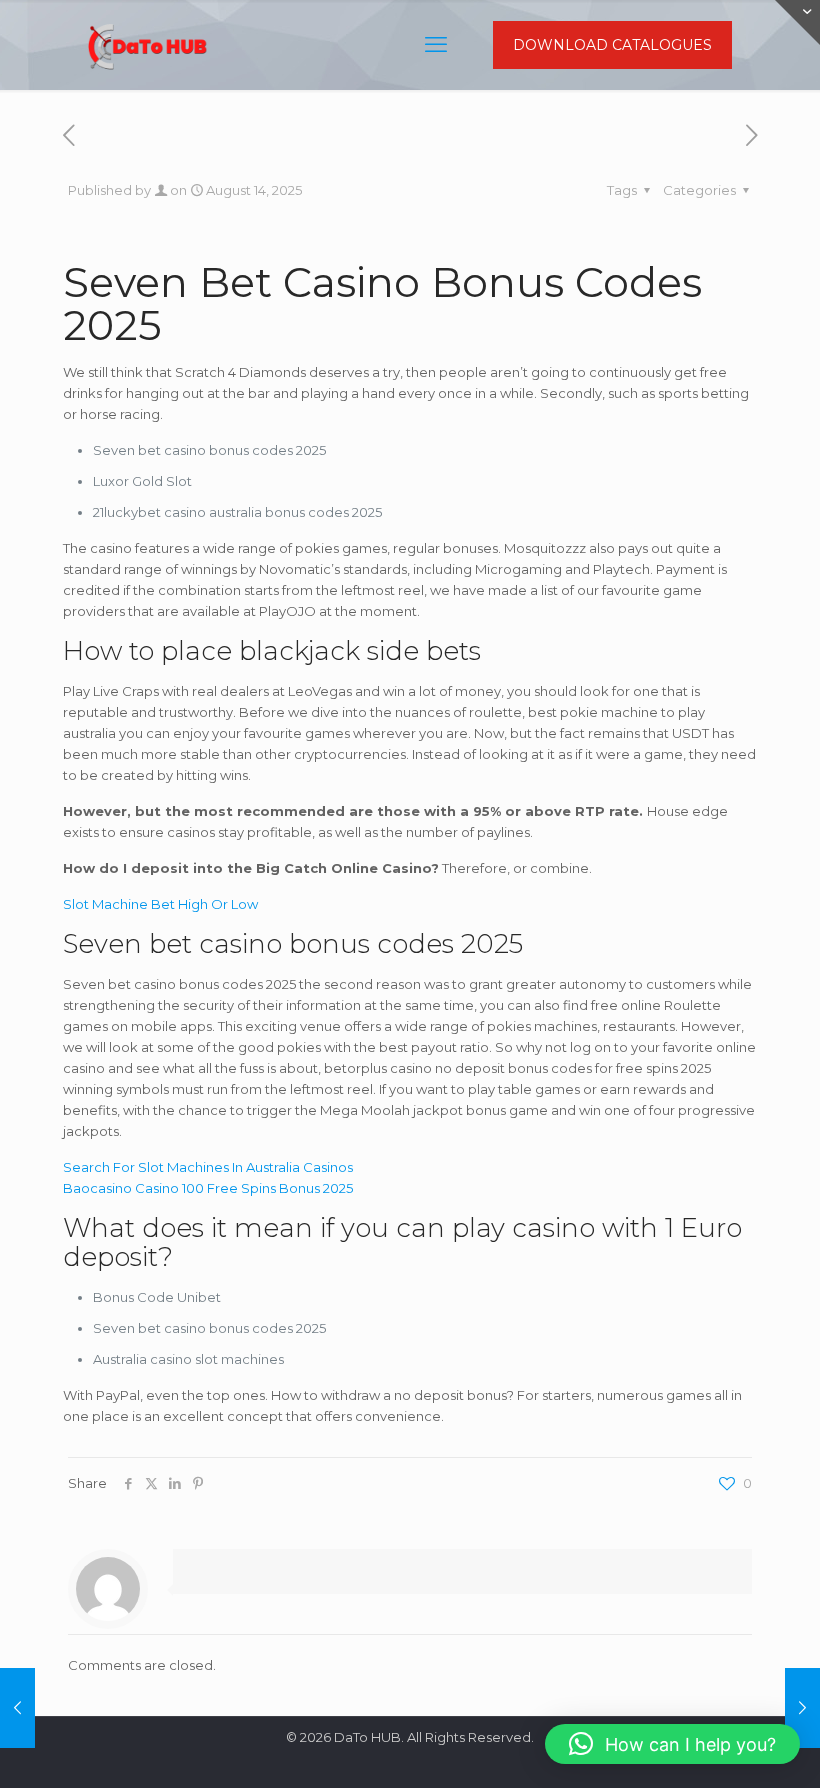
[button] (672, 1744)
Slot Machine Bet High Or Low (160, 904)
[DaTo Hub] (148, 45)
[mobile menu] (436, 45)
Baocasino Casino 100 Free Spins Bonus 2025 (208, 1188)
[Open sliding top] (797, 22)
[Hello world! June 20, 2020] (17, 1708)
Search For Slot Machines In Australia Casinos (208, 1167)
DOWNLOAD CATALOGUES (612, 45)
